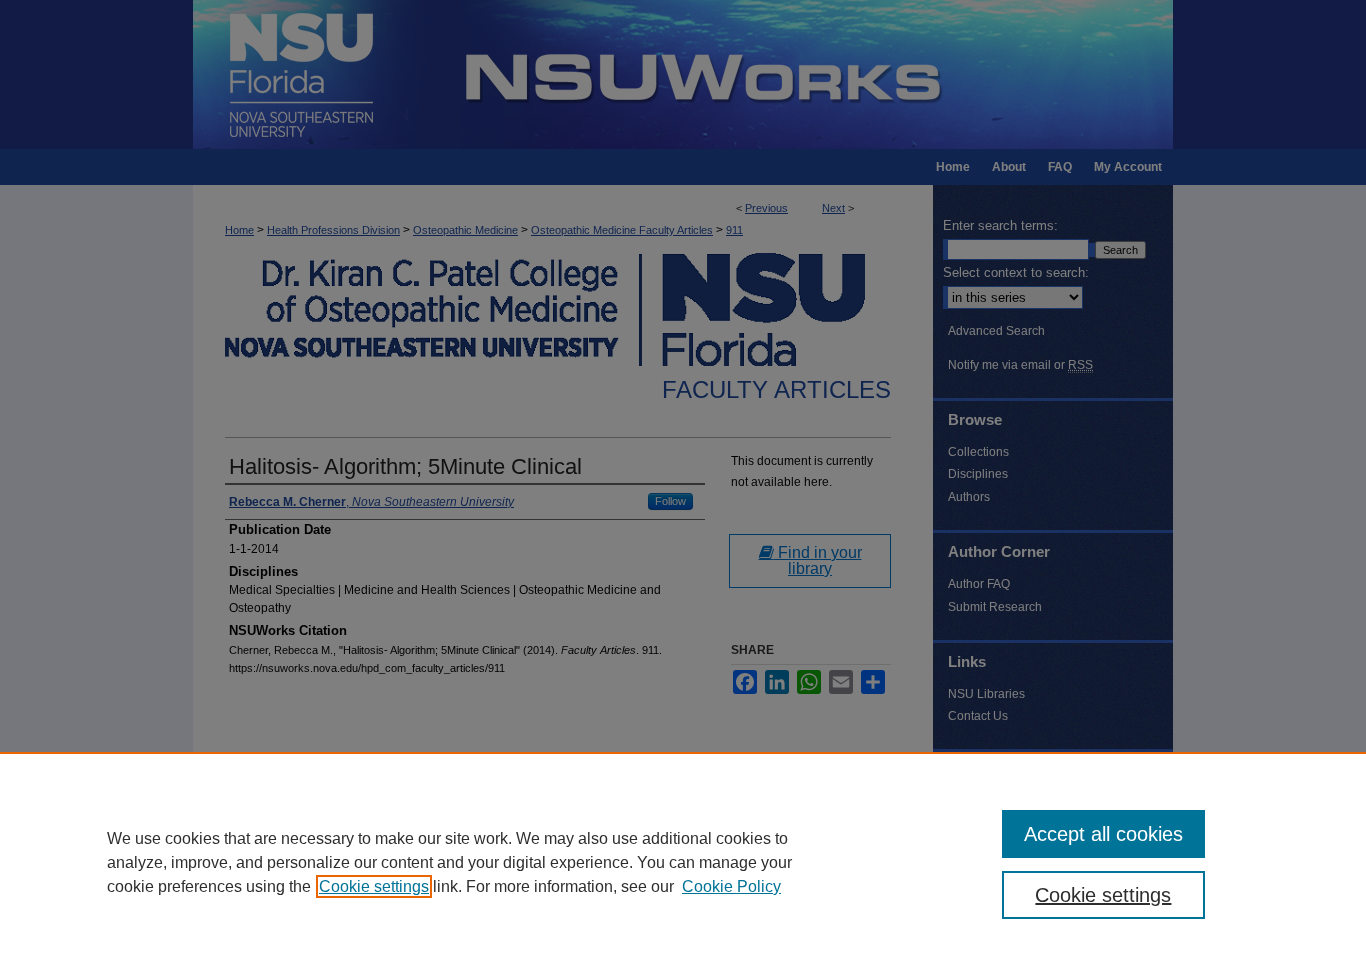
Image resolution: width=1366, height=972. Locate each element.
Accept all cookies (1103, 834)
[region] (683, 862)
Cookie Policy (731, 886)
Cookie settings (374, 886)
